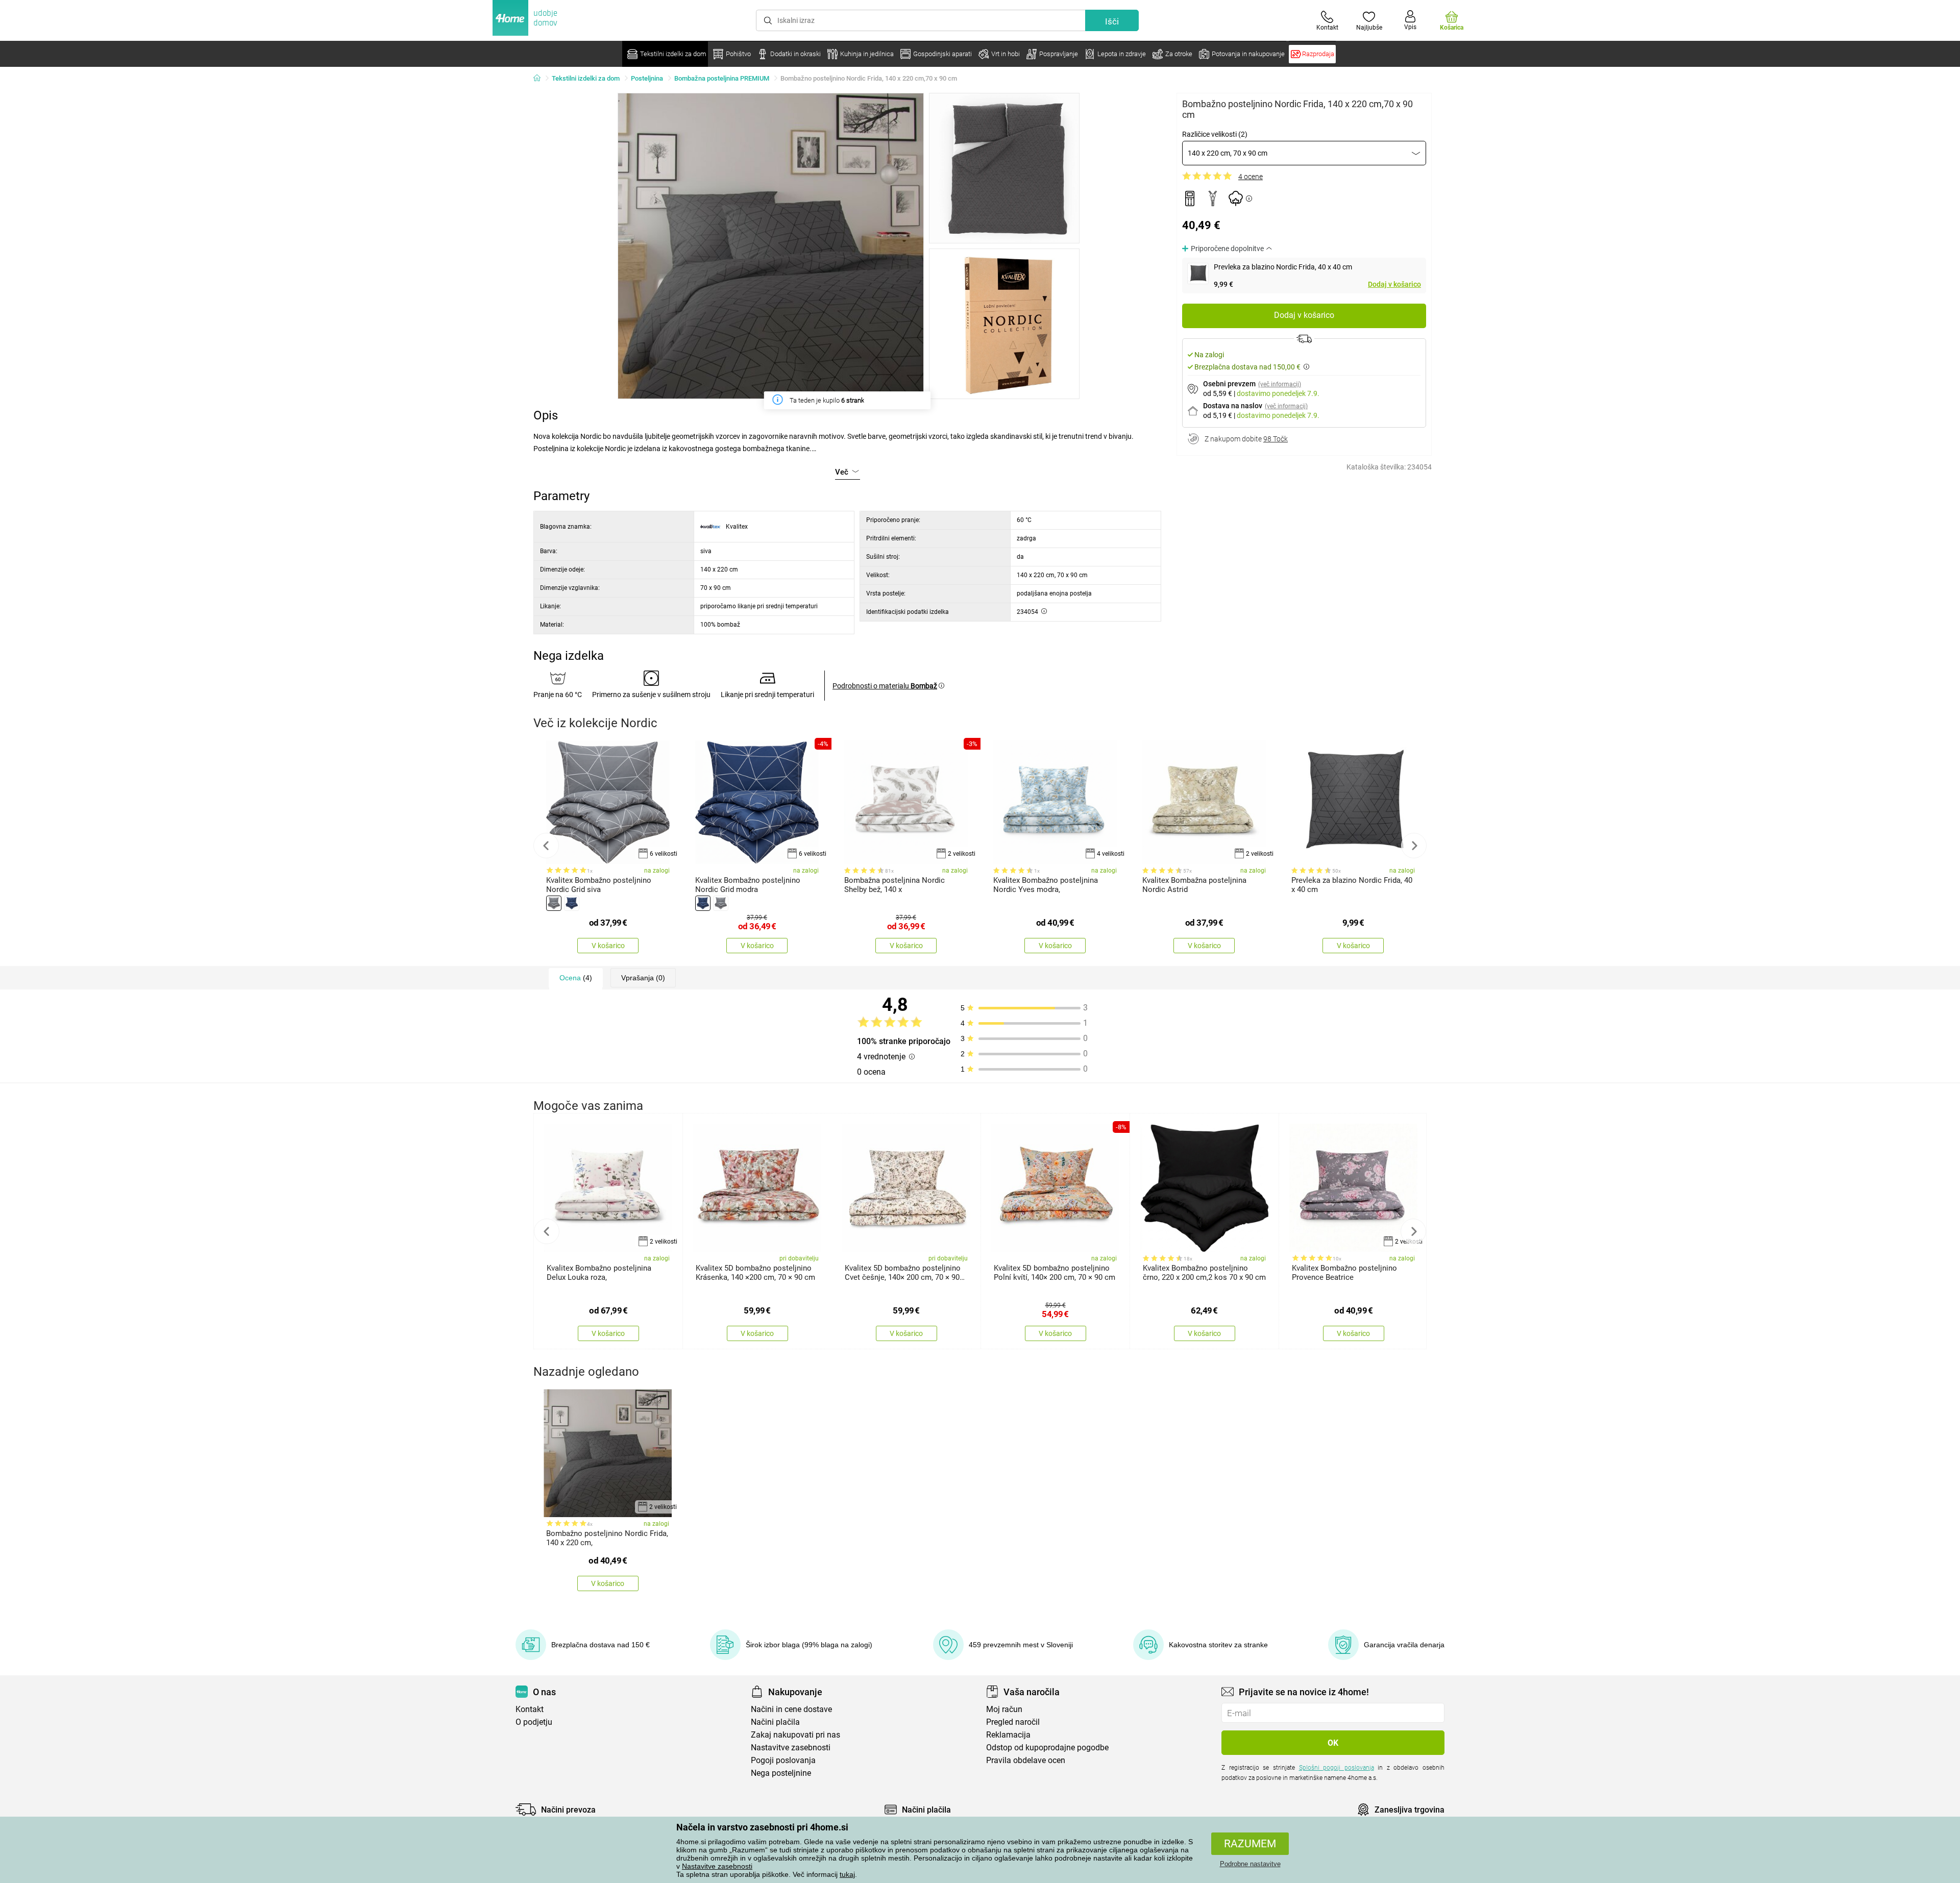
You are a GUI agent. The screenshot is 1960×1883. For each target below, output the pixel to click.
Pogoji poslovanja (783, 1760)
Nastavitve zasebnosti (717, 1866)
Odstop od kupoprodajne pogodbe (1047, 1748)
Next (1414, 846)
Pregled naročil (1013, 1722)
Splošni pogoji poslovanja (1337, 1768)
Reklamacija (1008, 1735)
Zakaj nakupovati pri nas (795, 1735)
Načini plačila (775, 1722)
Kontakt (530, 1709)
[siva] (554, 903)
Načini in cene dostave (791, 1709)
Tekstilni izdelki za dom (586, 78)
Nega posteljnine (781, 1773)
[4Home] (541, 79)
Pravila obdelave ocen (1026, 1760)
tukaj (847, 1874)
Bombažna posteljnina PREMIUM (722, 78)
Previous (546, 846)
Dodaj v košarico (1394, 284)
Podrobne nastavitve (1250, 1864)
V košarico (608, 946)
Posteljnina (647, 78)
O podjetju (534, 1722)
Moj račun (1004, 1709)
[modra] (572, 903)
